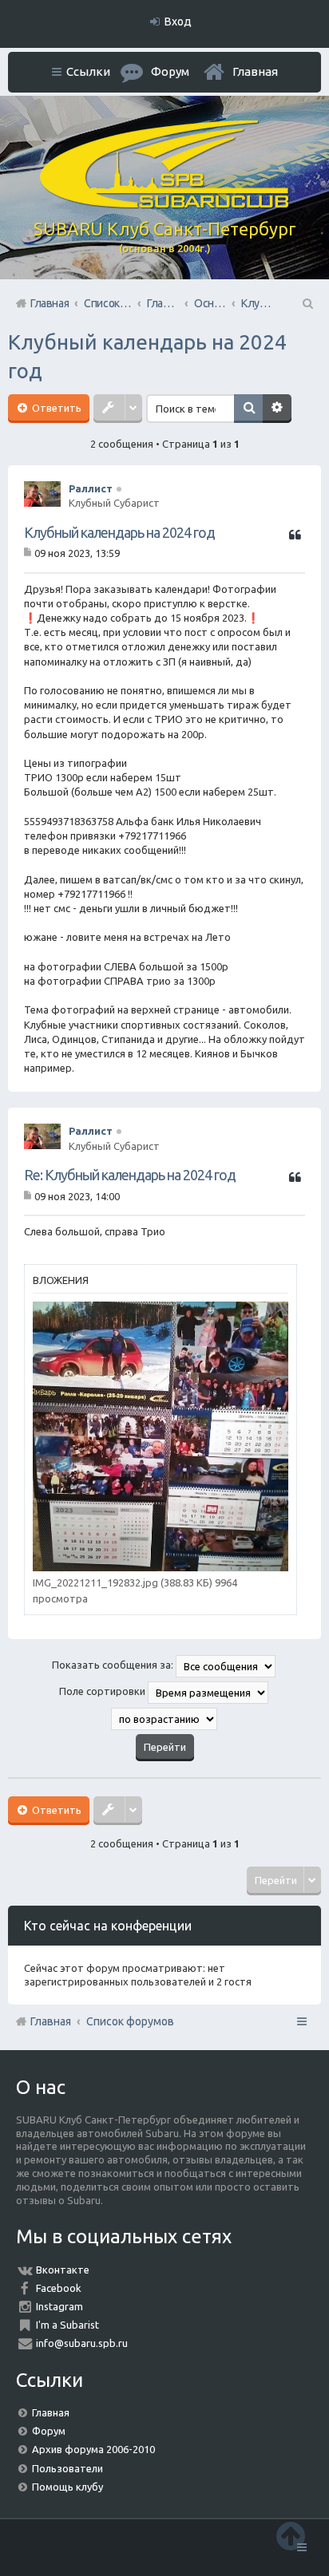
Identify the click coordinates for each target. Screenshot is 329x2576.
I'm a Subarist (67, 2325)
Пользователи (67, 2468)
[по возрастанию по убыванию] (164, 1719)
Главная (255, 71)
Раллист (91, 488)
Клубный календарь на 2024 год (119, 532)
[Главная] (164, 204)
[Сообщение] (29, 553)
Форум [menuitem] (170, 71)
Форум (49, 2431)
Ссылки (88, 71)
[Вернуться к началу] (291, 2536)
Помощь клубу (67, 2487)
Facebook (59, 2288)
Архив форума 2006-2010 (93, 2449)
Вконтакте (63, 2270)
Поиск (248, 409)
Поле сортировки (103, 1691)
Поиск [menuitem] (307, 303)
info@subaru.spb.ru (82, 2343)
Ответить (55, 408)
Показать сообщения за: (114, 1665)
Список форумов (130, 2021)
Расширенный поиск (277, 409)
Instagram (59, 2306)
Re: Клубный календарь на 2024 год (130, 1175)
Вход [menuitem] (178, 22)
